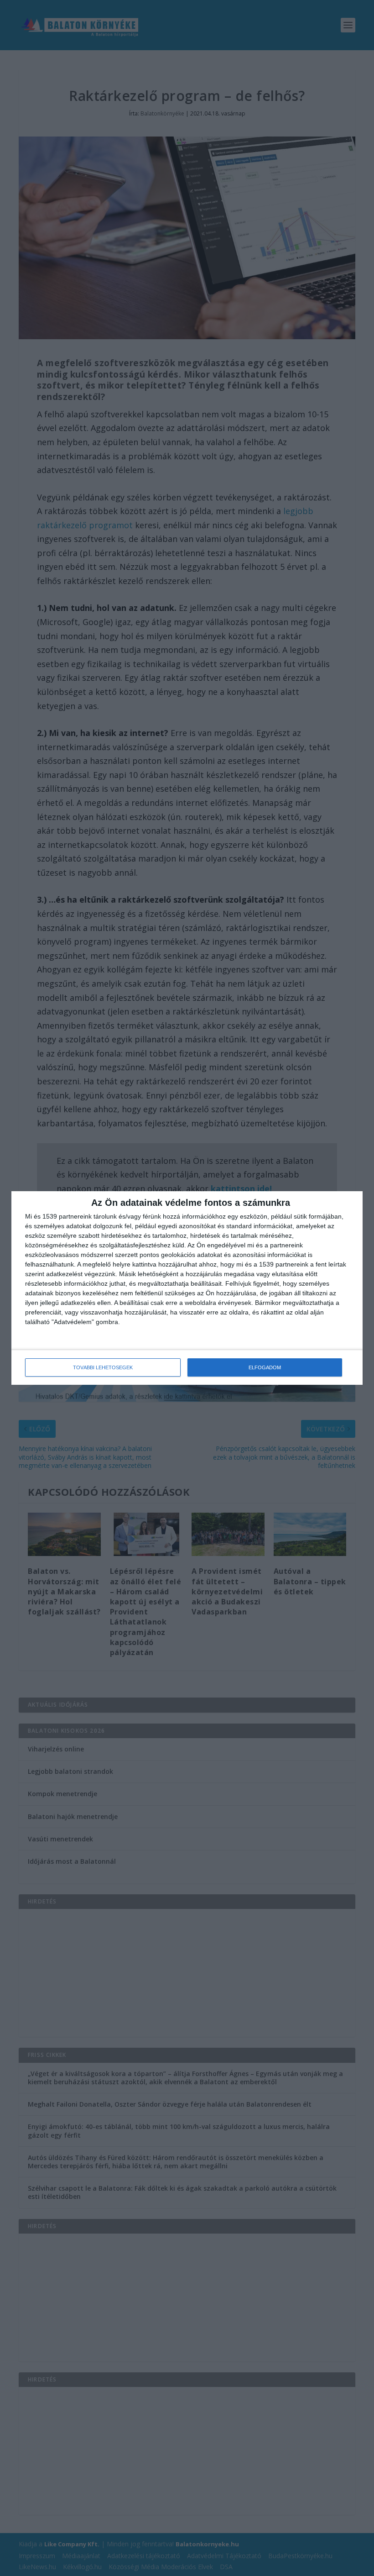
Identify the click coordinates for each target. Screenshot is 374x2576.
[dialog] (187, 1288)
